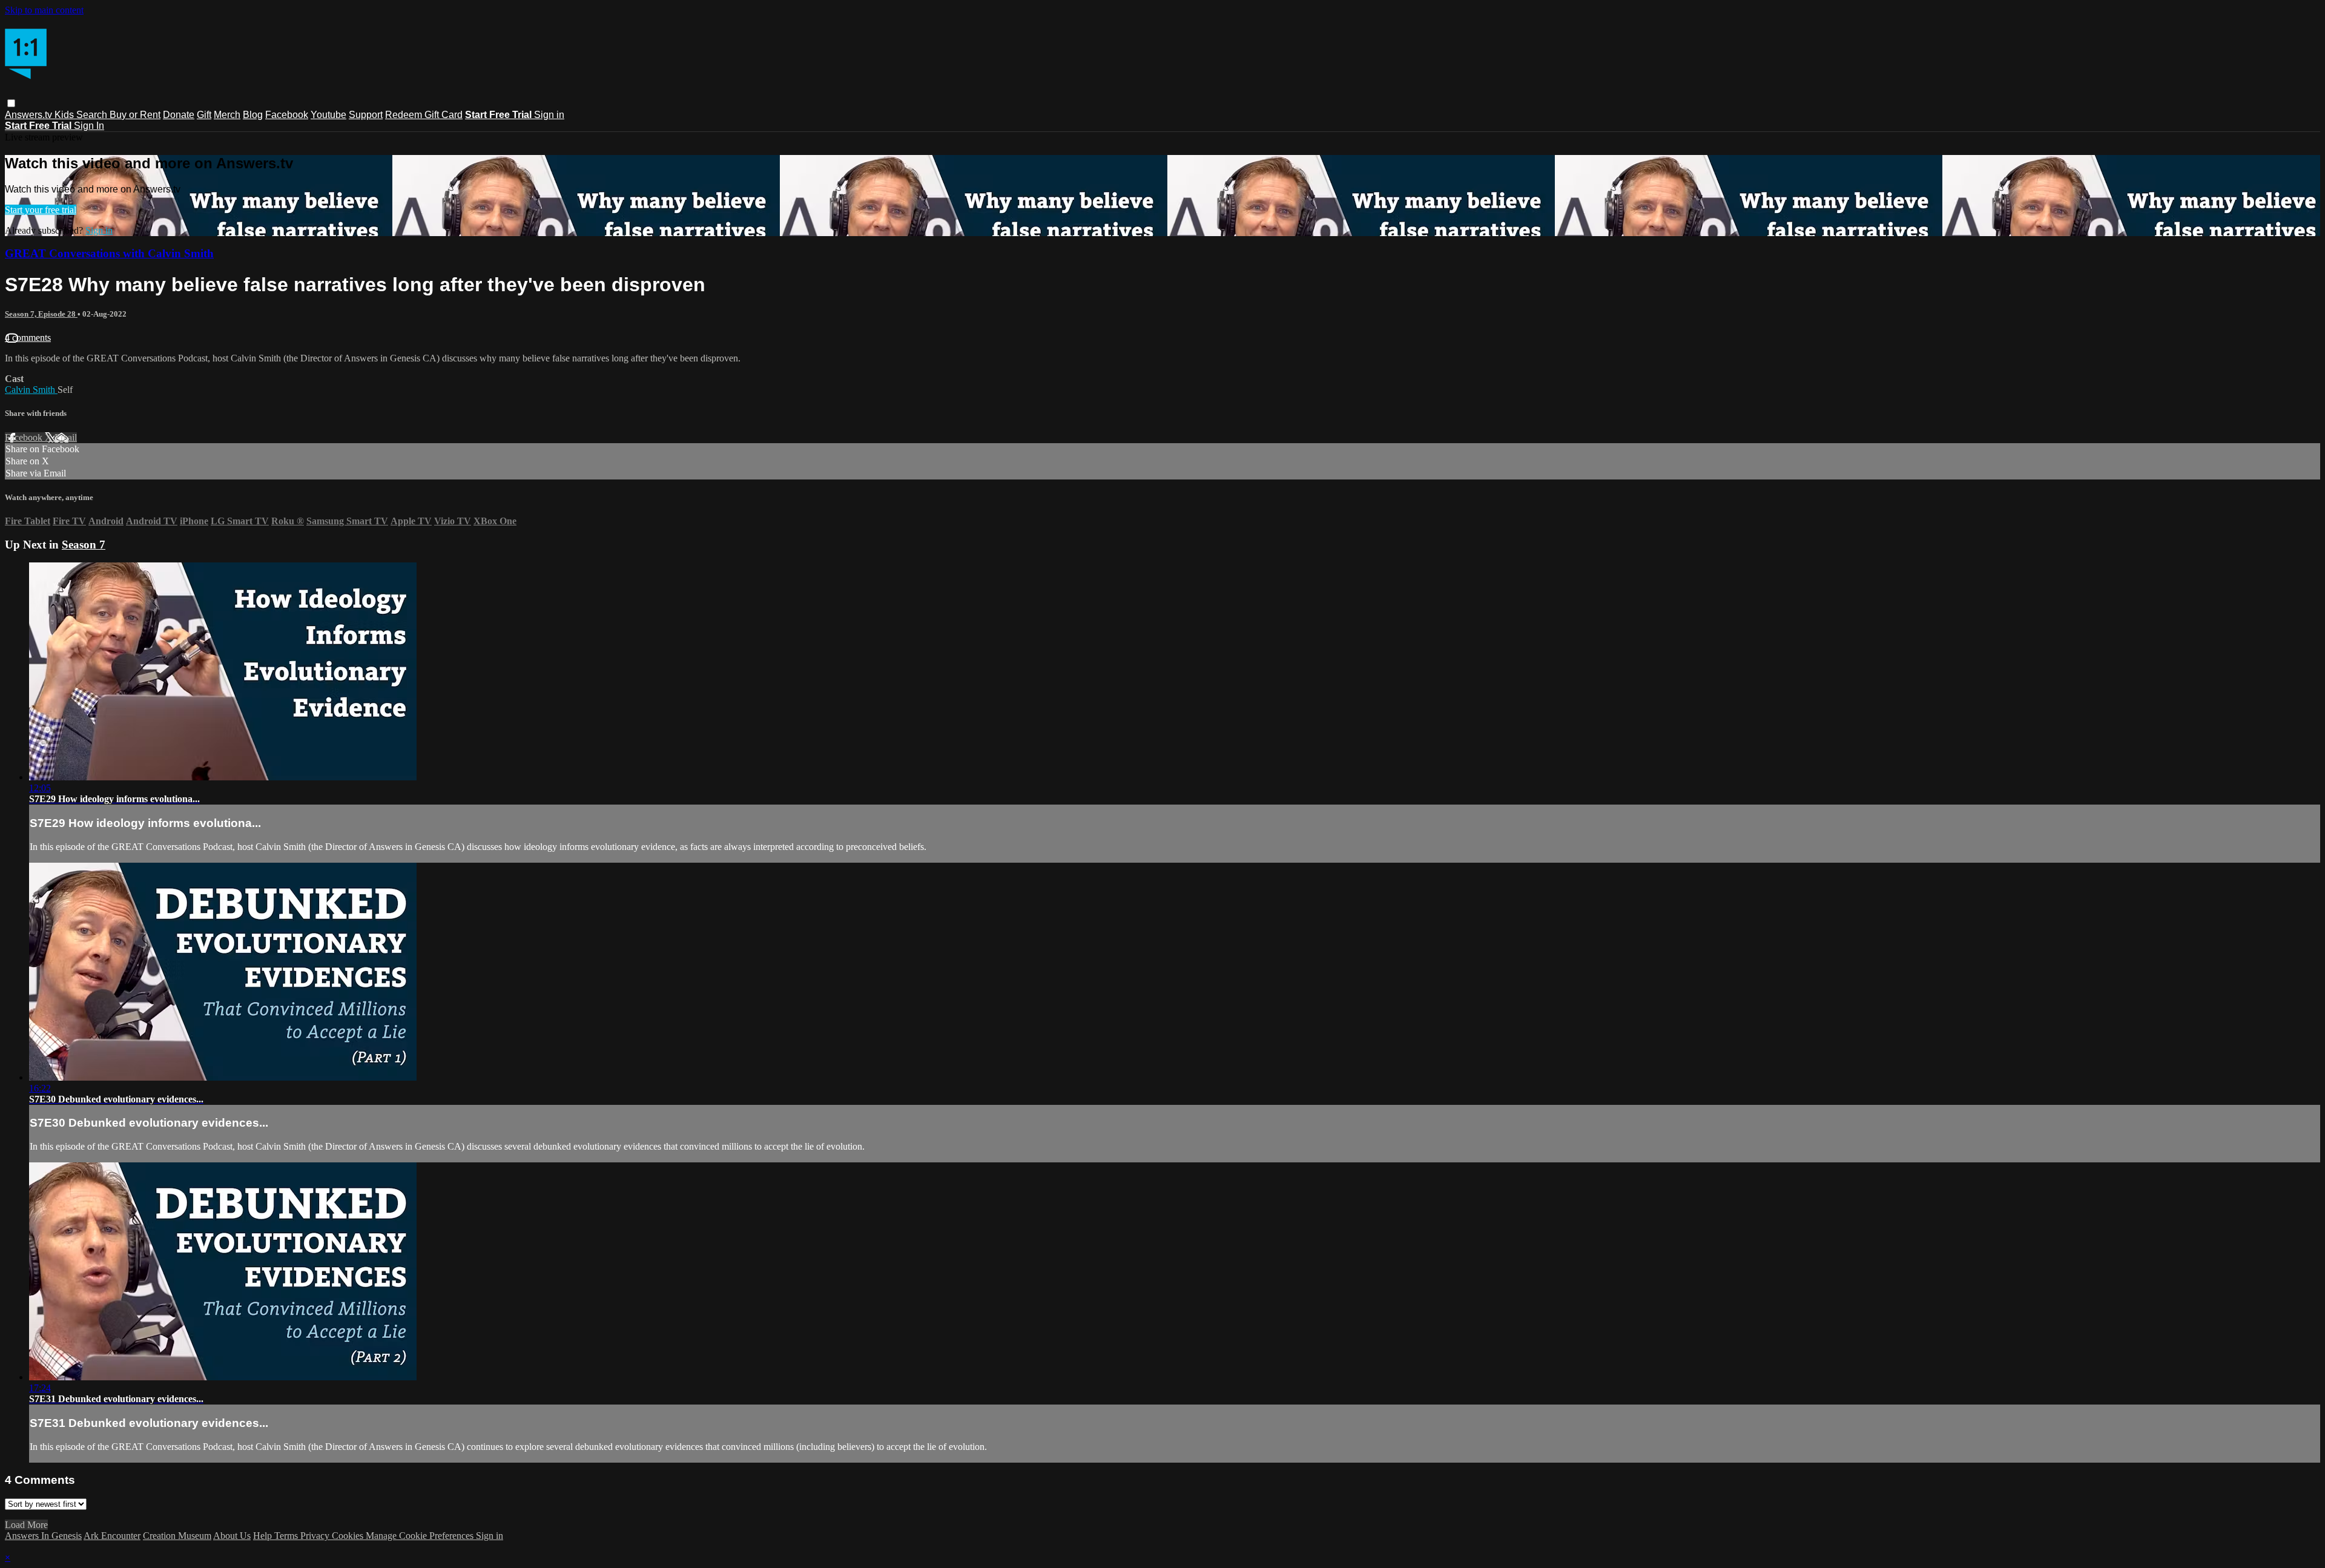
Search (93, 115)
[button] (11, 103)
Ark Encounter (112, 1536)
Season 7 (84, 545)
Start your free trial (41, 210)
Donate (179, 115)
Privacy (316, 1536)
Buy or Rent (135, 115)
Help (264, 1536)
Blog (253, 115)
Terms (287, 1536)
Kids (65, 115)
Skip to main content (44, 10)
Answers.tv (30, 115)
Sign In (89, 126)
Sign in (549, 115)
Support (366, 115)
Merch (227, 115)
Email (66, 437)
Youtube (328, 115)
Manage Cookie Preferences (421, 1536)
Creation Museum (177, 1536)
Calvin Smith (31, 390)
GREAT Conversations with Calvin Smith (109, 253)
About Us (232, 1536)
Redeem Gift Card (424, 115)
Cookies (349, 1536)
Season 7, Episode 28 (41, 314)
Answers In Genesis (43, 1536)
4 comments (28, 338)
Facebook (287, 115)
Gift (204, 115)
